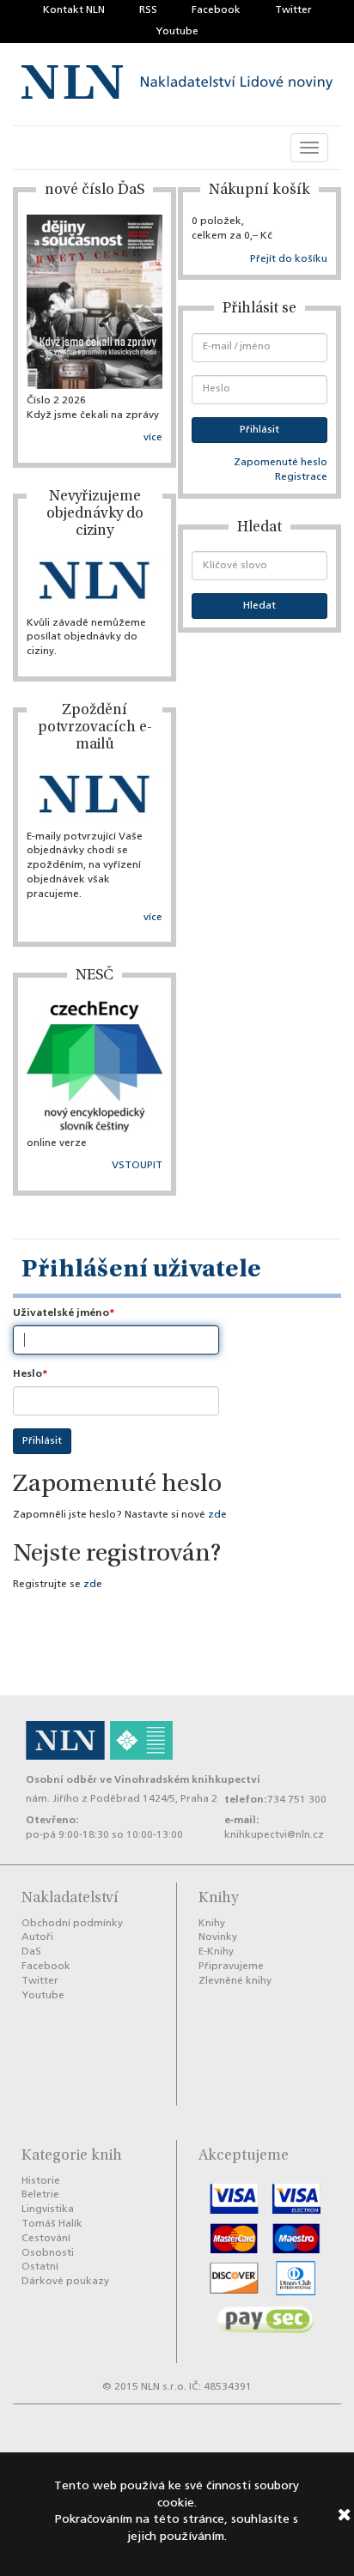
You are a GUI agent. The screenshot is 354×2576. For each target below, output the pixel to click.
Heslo (27, 1374)
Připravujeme (231, 1967)
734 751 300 (297, 1800)
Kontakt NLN (74, 10)
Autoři (37, 1937)
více (153, 438)
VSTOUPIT (137, 1166)
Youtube (177, 32)
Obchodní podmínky (72, 1924)
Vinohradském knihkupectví (187, 1780)
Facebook (216, 10)
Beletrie (40, 2195)
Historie (41, 2181)
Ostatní (40, 2267)
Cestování (46, 2239)
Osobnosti (48, 2253)
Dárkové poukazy (65, 2282)
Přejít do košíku (289, 259)
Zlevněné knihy (235, 1981)
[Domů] (177, 85)
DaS (31, 1952)
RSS (148, 10)
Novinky (218, 1937)
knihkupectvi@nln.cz (274, 1835)
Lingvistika (48, 2209)
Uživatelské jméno (61, 1313)
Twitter (293, 10)
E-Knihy (216, 1952)
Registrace (301, 477)
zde (217, 1515)
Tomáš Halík (52, 2224)
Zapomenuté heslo (281, 463)
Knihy (212, 1924)
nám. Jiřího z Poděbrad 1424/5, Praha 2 (122, 1799)
